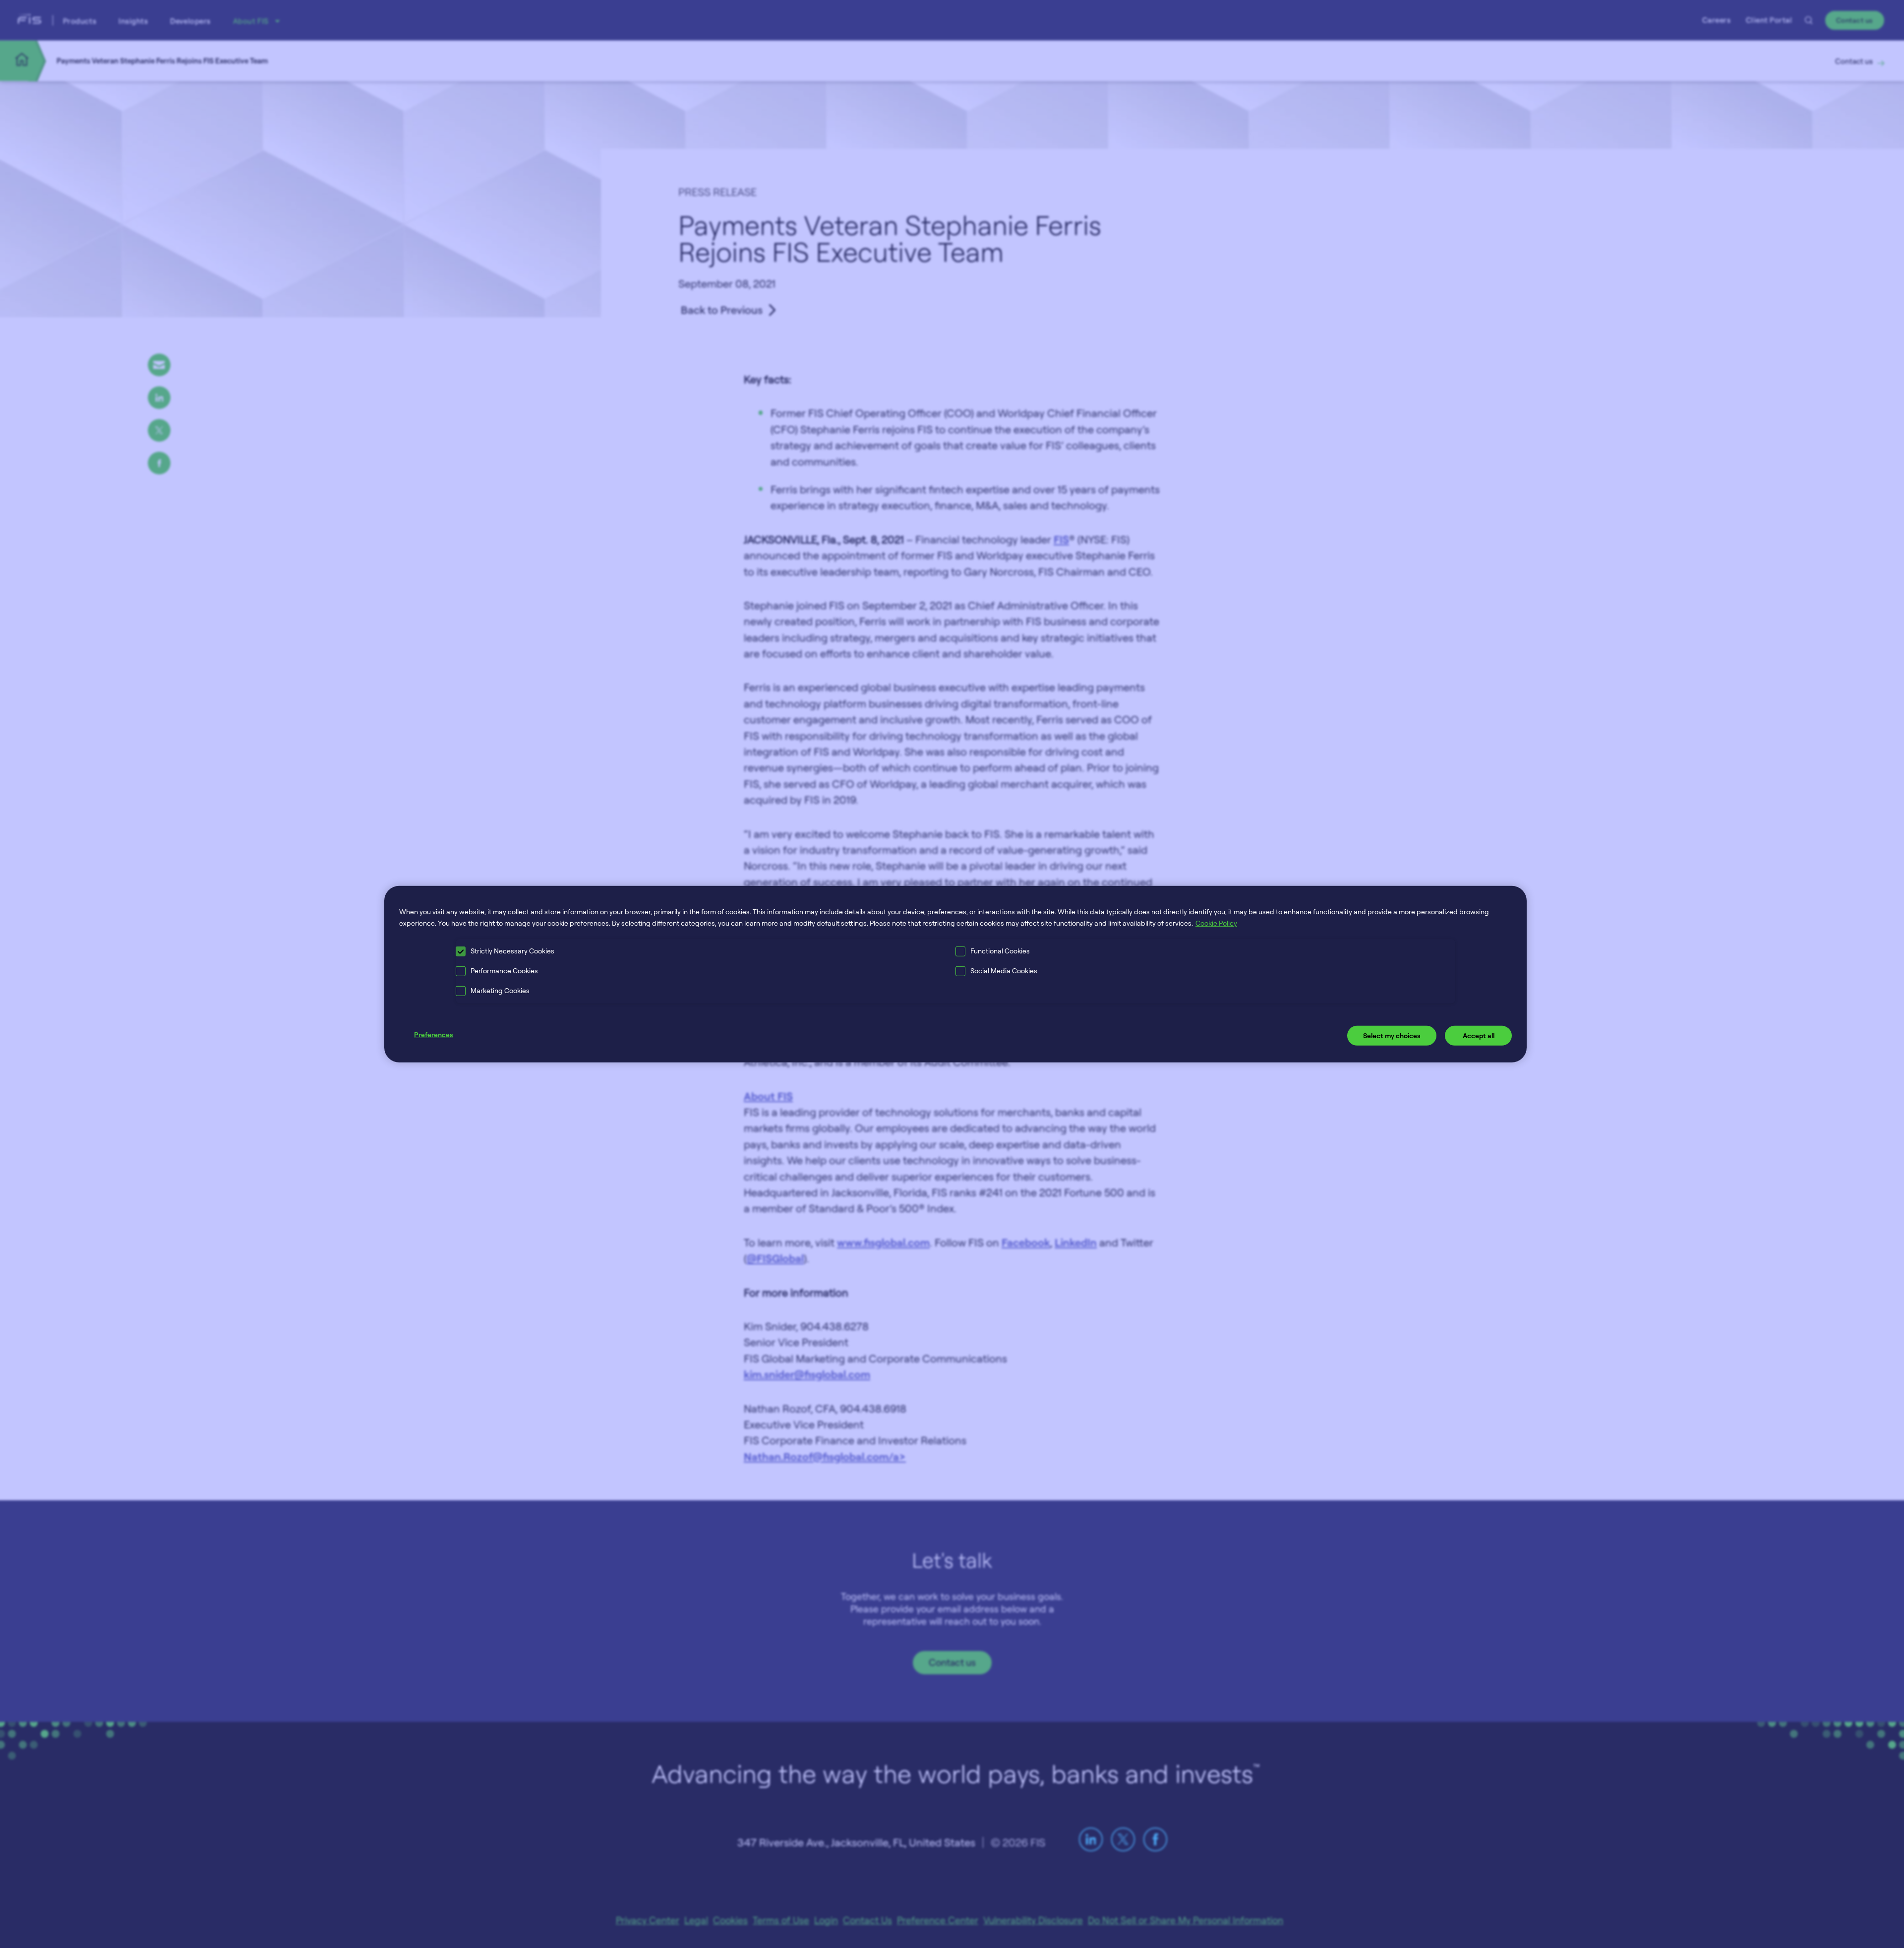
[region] (955, 974)
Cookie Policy (1216, 923)
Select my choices (1392, 1035)
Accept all (1479, 1035)
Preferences (434, 1034)
